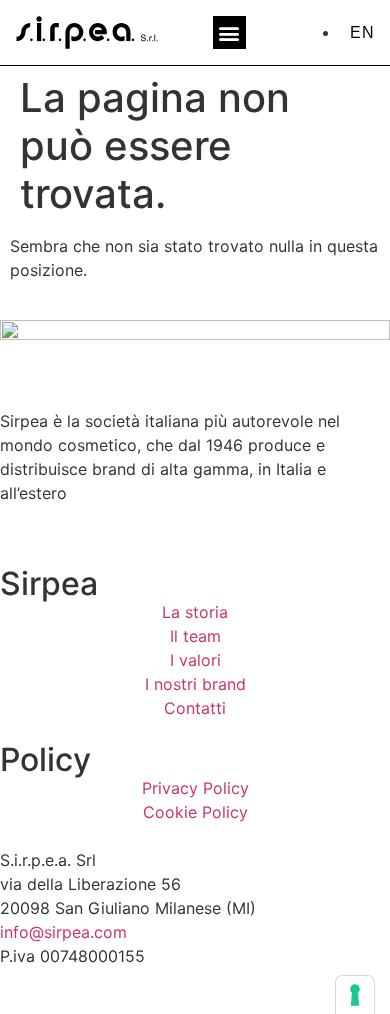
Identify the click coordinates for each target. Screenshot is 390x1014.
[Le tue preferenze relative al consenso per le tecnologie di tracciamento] (355, 995)
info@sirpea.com (63, 932)
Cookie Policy (195, 812)
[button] (229, 32)
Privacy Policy (195, 788)
